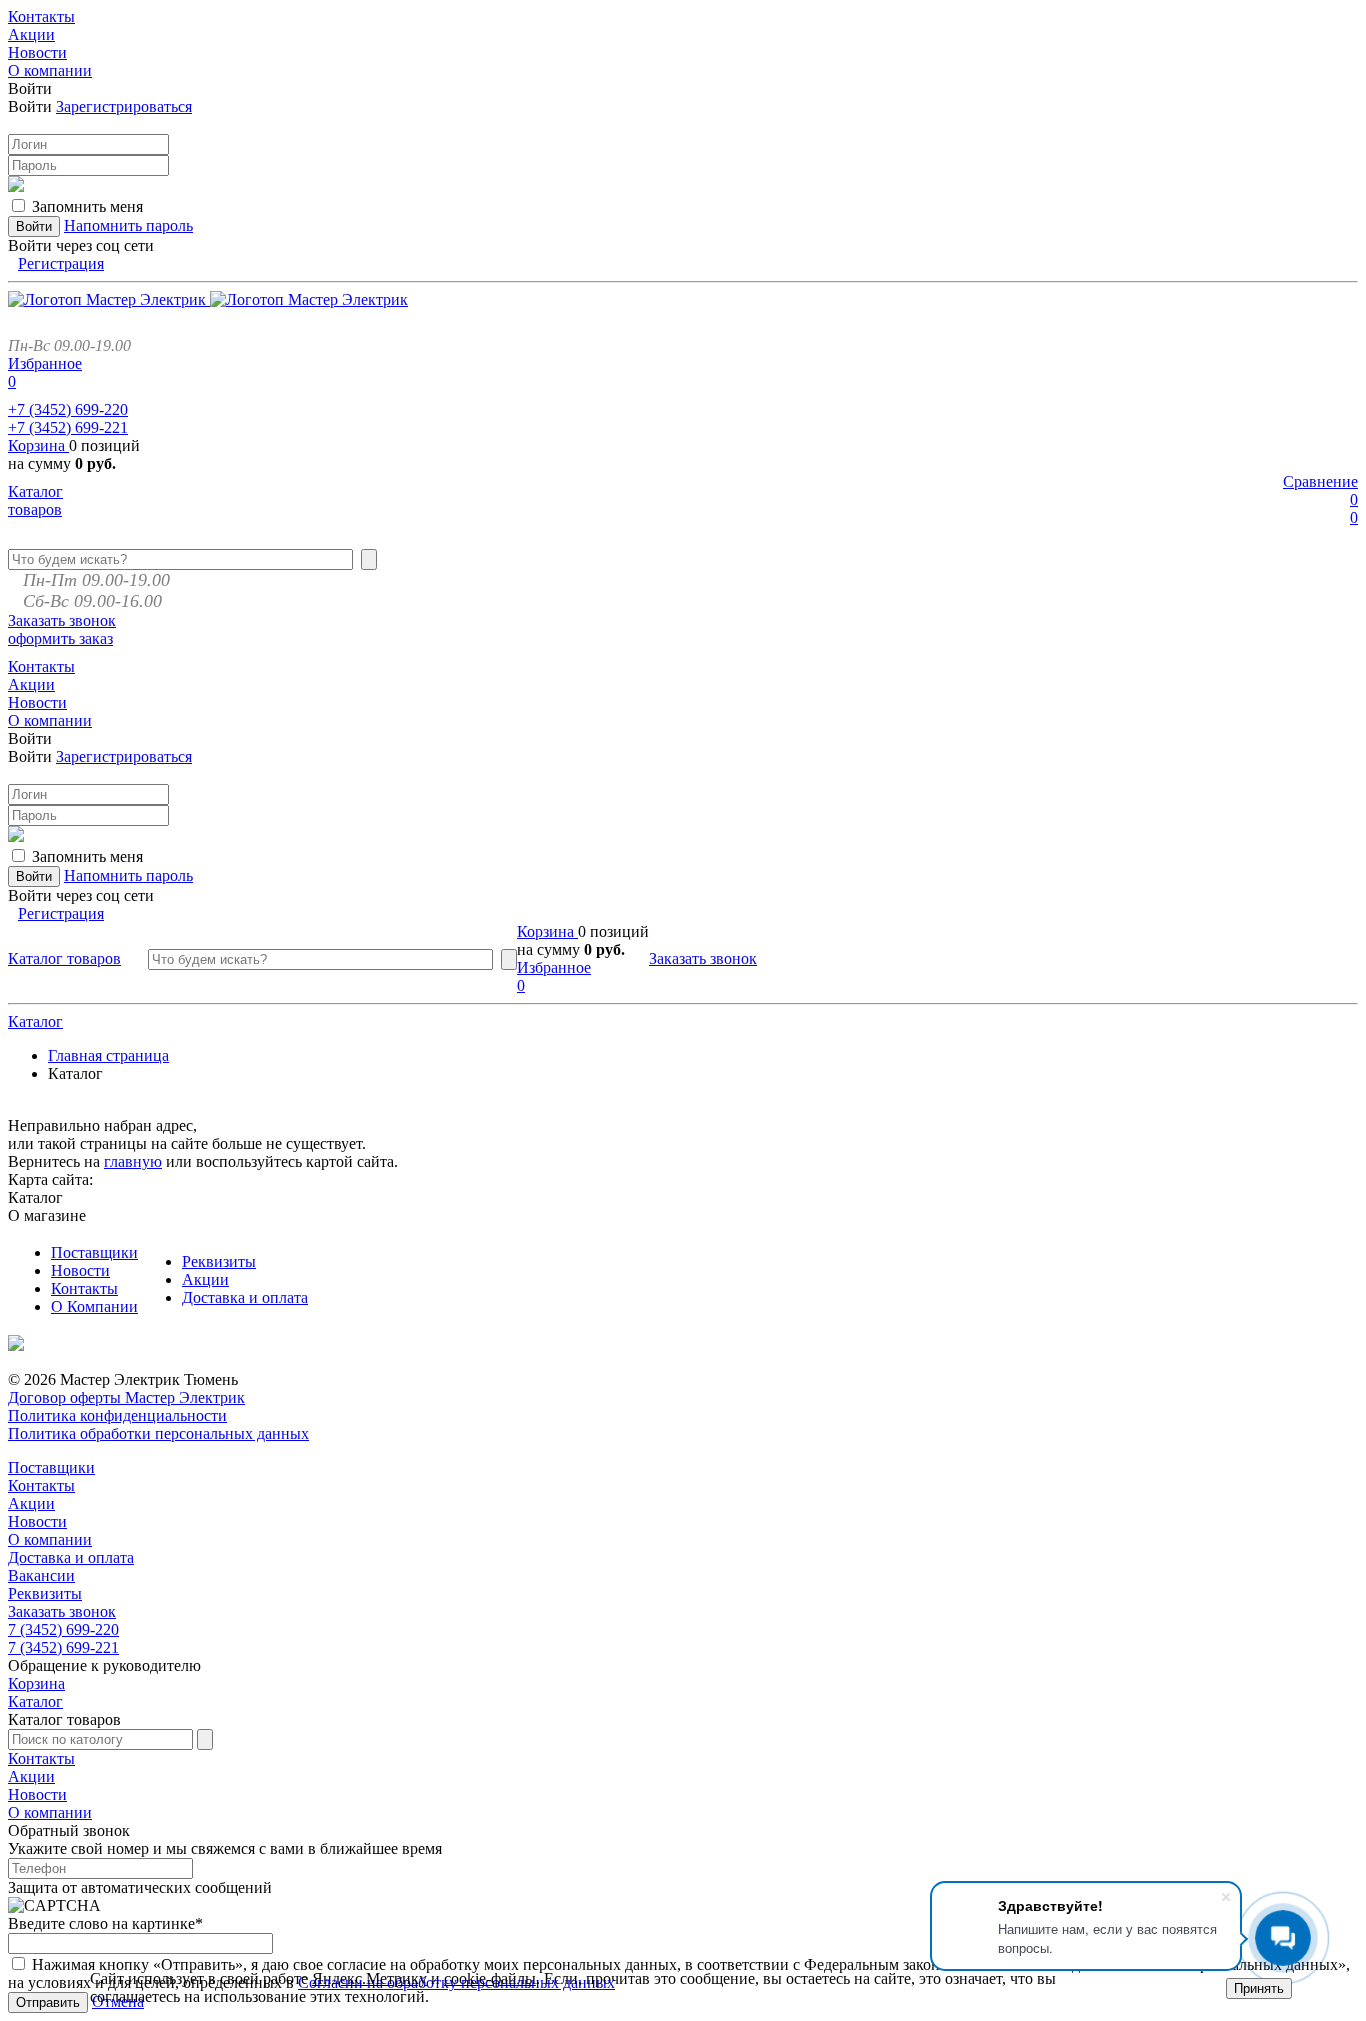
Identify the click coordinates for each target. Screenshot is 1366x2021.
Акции (205, 1279)
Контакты (84, 1288)
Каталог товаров (35, 500)
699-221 (68, 427)
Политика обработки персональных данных (158, 1433)
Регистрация (61, 263)
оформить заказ (60, 638)
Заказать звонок (62, 620)
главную (133, 1161)
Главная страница (108, 1055)
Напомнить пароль (128, 225)
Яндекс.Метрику (369, 1978)
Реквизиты (219, 1261)
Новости (80, 1270)
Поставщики (94, 1252)
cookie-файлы (490, 1978)
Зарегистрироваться (124, 106)
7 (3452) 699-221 (63, 1647)
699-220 (68, 409)
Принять (1259, 1988)
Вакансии (41, 1575)
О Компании (94, 1306)
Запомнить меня (87, 206)
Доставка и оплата (245, 1297)
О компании (50, 1539)
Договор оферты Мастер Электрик (126, 1397)
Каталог (35, 1021)
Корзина (38, 445)
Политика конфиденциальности (117, 1415)
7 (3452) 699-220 (63, 1629)
